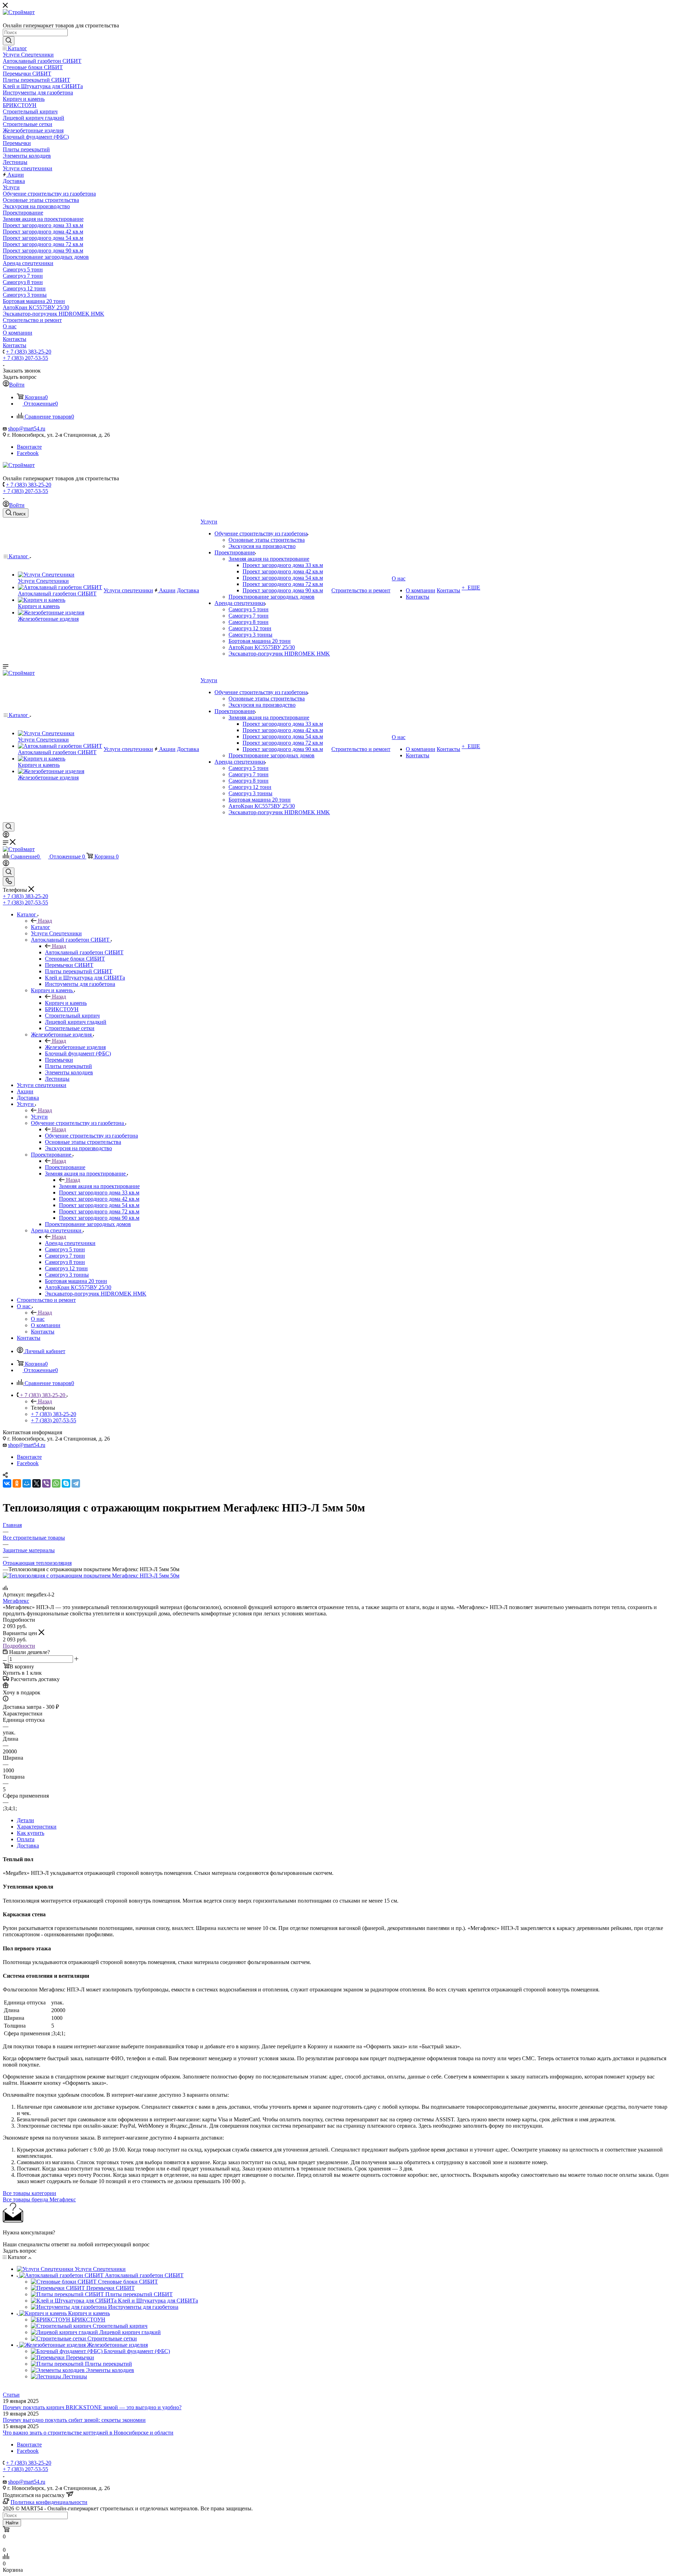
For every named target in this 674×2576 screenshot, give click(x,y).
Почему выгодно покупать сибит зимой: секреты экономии (74, 2420)
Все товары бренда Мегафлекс (39, 2199)
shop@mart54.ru (27, 429)
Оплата (26, 1839)
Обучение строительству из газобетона (91, 1136)
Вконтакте (29, 447)
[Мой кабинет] (6, 836)
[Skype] (66, 1483)
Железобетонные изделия (75, 1047)
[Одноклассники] (17, 1483)
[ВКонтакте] (7, 1483)
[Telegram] (76, 1483)
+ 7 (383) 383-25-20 (29, 352)
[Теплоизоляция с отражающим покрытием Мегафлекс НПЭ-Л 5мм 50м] (91, 1576)
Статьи (11, 2395)
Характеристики (37, 1827)
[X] (37, 1483)
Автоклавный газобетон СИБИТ (84, 952)
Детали (25, 1820)
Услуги (39, 1117)
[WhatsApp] (56, 1483)
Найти (12, 2523)
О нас (38, 1319)
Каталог (41, 927)
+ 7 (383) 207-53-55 (25, 358)
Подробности (19, 1646)
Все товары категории (29, 2193)
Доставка (28, 1846)
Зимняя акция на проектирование (99, 1186)
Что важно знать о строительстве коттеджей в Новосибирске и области (88, 2433)
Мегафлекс (16, 1601)
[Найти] (9, 41)
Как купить (31, 1833)
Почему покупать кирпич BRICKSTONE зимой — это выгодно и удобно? (92, 2407)
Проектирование (65, 1167)
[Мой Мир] (27, 1483)
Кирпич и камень (66, 1003)
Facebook (28, 453)
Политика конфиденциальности (49, 2502)
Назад (45, 921)
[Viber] (46, 1483)
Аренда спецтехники (70, 1243)
